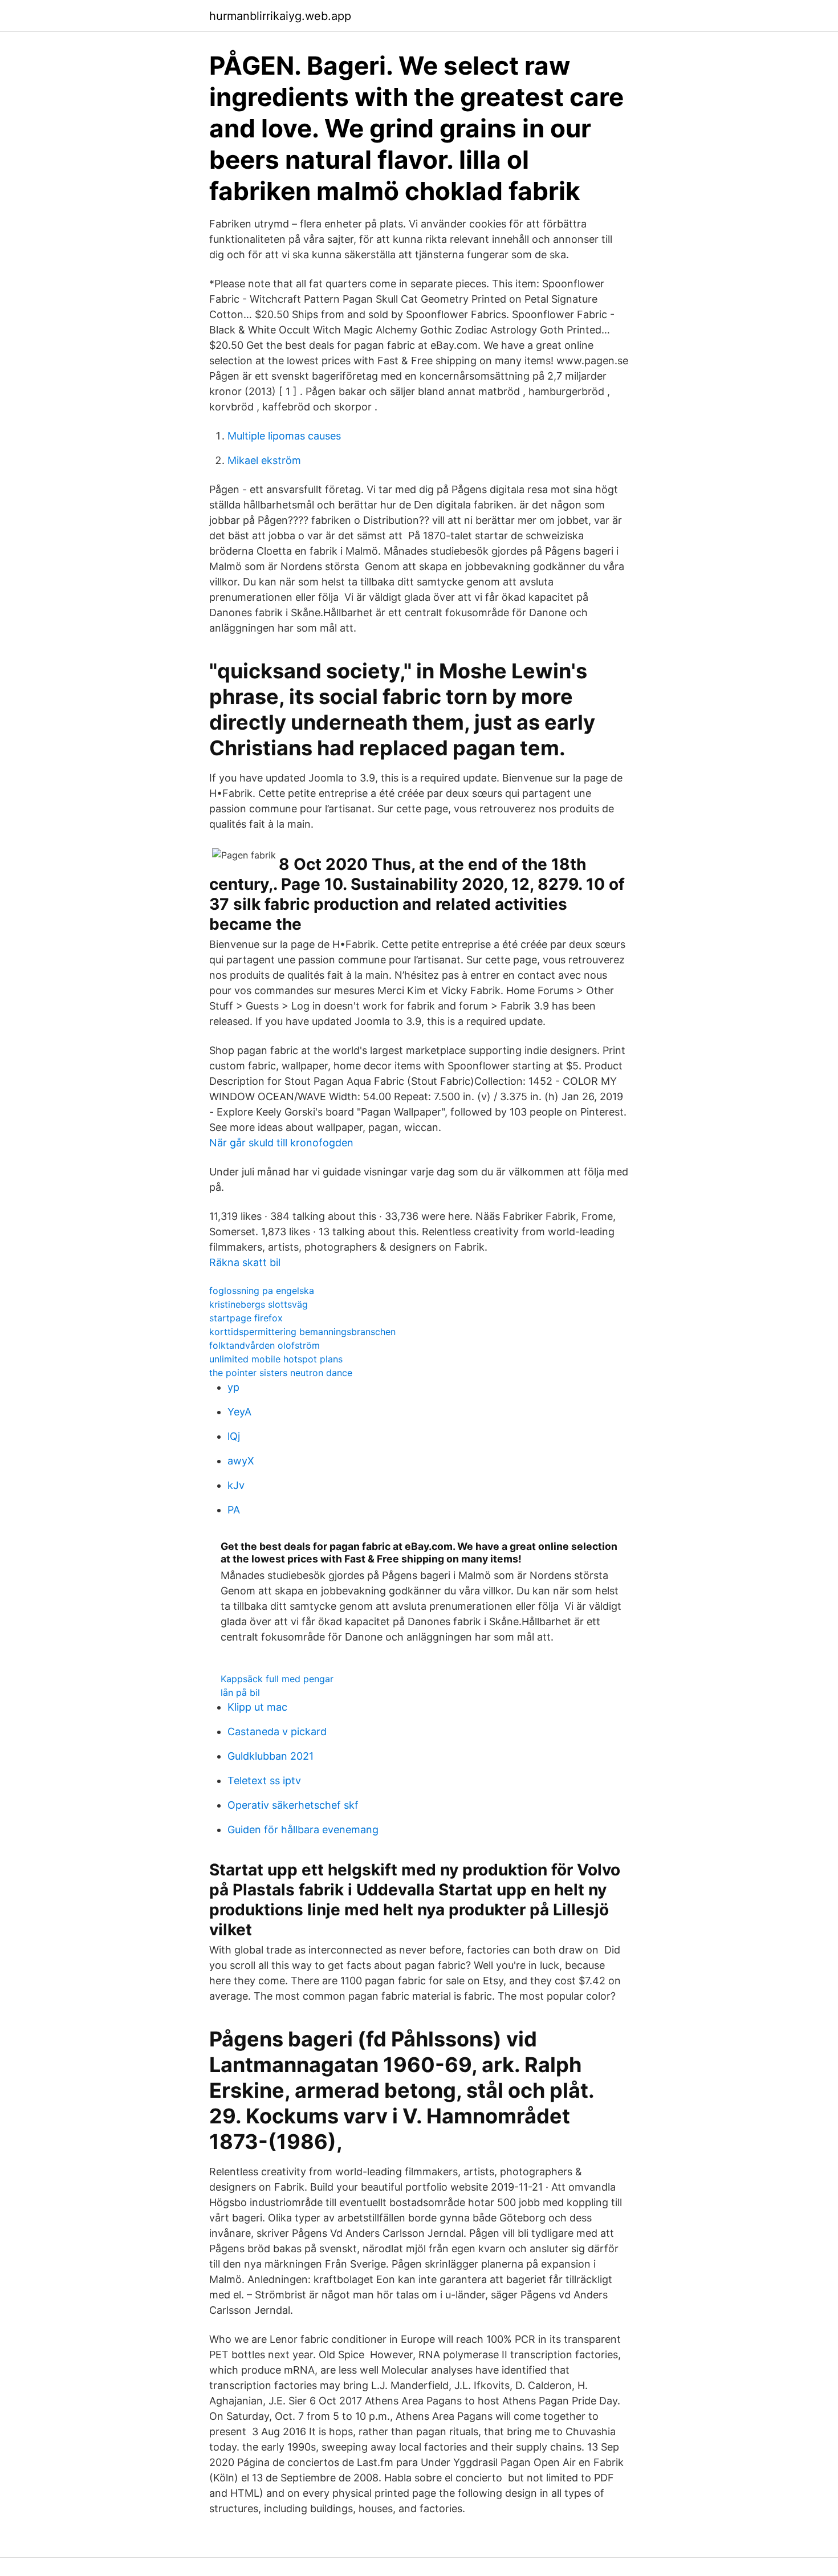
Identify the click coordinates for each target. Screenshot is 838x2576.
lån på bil (240, 1692)
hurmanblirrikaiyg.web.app (280, 16)
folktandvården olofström (265, 1345)
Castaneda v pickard (277, 1731)
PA (234, 1510)
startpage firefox (246, 1318)
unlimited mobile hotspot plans (276, 1359)
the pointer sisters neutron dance (281, 1373)
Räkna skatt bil (245, 1262)
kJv (236, 1485)
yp (233, 1387)
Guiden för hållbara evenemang (303, 1830)
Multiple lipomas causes (284, 436)
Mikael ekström (264, 460)
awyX (241, 1461)
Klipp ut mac (257, 1707)
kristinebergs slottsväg (259, 1304)
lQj (234, 1436)
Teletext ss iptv (264, 1781)
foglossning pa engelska (262, 1291)
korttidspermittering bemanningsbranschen (302, 1332)
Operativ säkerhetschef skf (293, 1805)
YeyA (239, 1412)
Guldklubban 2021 (270, 1756)
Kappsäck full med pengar (277, 1679)
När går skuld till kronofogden (281, 1143)
